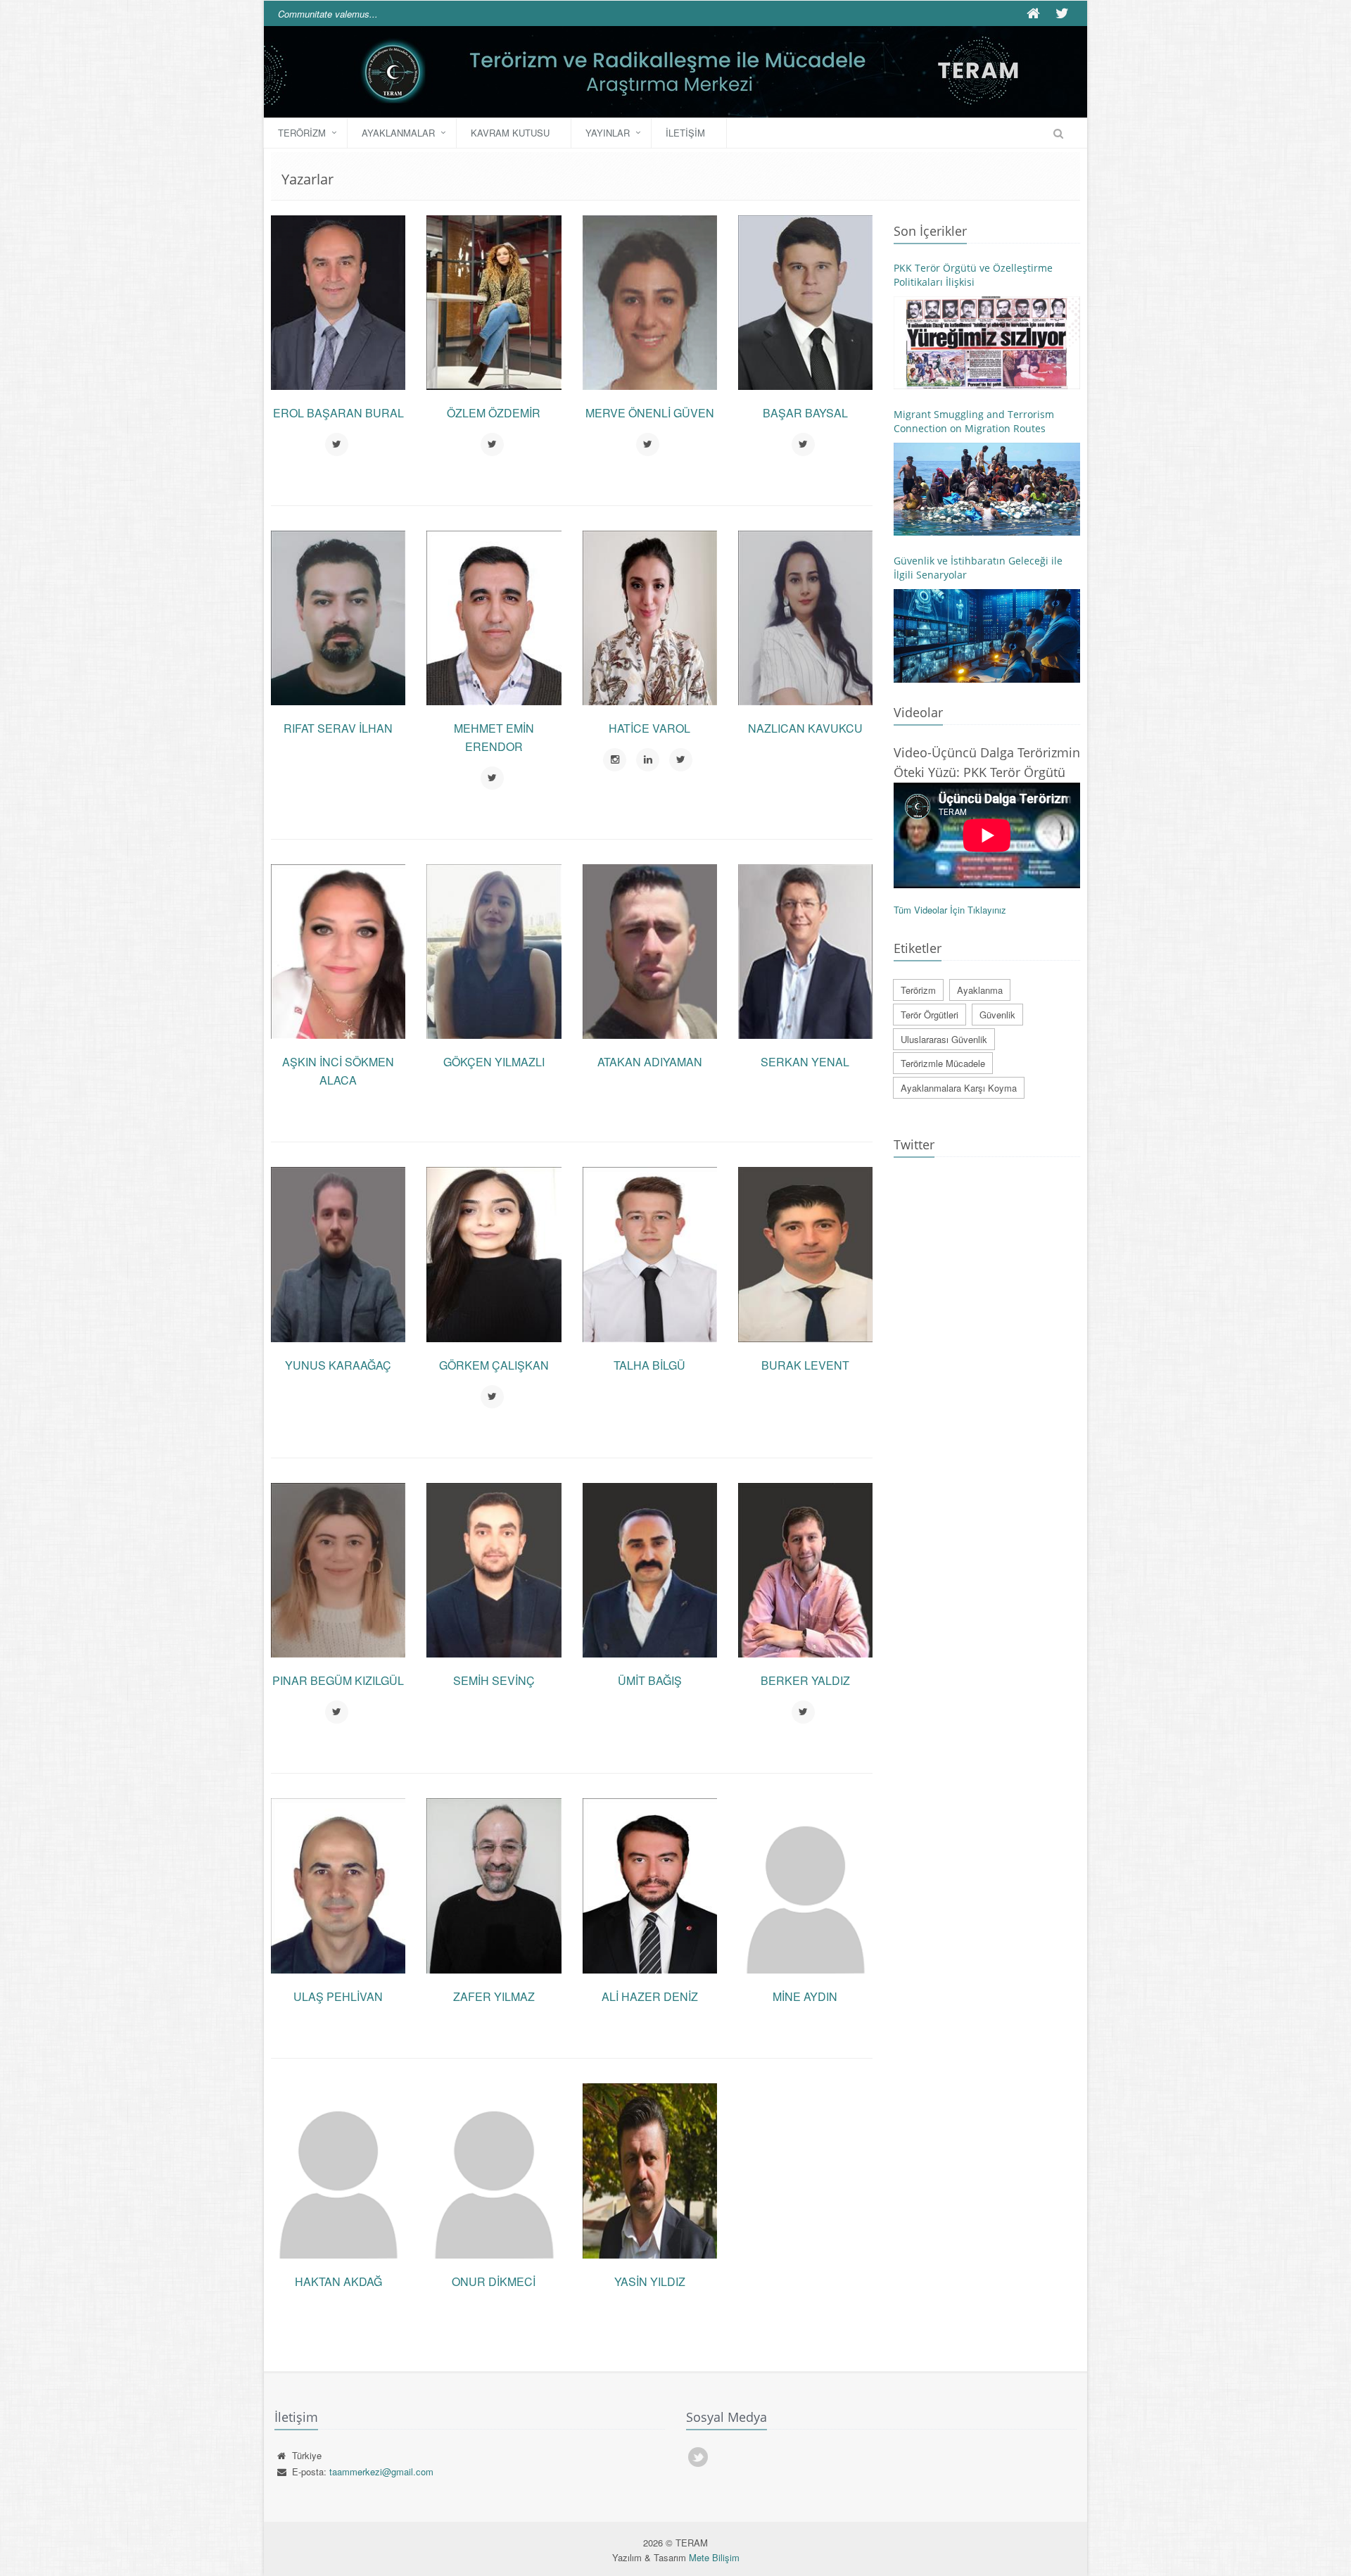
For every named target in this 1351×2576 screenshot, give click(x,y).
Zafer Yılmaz (494, 1996)
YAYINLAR (608, 133)
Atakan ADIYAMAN (650, 1062)
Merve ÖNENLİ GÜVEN (650, 413)
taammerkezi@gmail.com (381, 2471)
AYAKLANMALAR (398, 133)
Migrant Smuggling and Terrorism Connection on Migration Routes (974, 421)
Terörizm (302, 133)
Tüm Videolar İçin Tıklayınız (950, 910)
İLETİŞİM (685, 133)
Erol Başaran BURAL (338, 413)
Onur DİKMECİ (494, 2281)
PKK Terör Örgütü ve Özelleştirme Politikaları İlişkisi (973, 275)
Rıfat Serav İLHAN (338, 728)
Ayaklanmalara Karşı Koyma (959, 1088)
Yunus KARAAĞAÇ (338, 1365)
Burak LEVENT (805, 1365)
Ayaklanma (980, 990)
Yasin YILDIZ (650, 2281)
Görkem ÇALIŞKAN (494, 1365)
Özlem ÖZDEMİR (494, 413)
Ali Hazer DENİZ (650, 1996)
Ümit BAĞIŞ (650, 1680)
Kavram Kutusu (510, 133)
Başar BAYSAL (805, 413)
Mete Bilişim (714, 2557)
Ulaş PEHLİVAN (338, 1996)
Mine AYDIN (805, 1996)
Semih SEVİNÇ (494, 1680)
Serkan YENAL (805, 1062)
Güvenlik (997, 1015)
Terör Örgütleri (930, 1015)
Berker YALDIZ (805, 1680)
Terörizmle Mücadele (943, 1063)
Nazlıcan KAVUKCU (805, 728)
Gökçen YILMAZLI (494, 1062)
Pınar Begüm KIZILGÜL (338, 1680)
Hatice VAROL (649, 728)
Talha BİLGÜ (649, 1365)
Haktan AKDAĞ (338, 2281)
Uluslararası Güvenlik (944, 1039)
